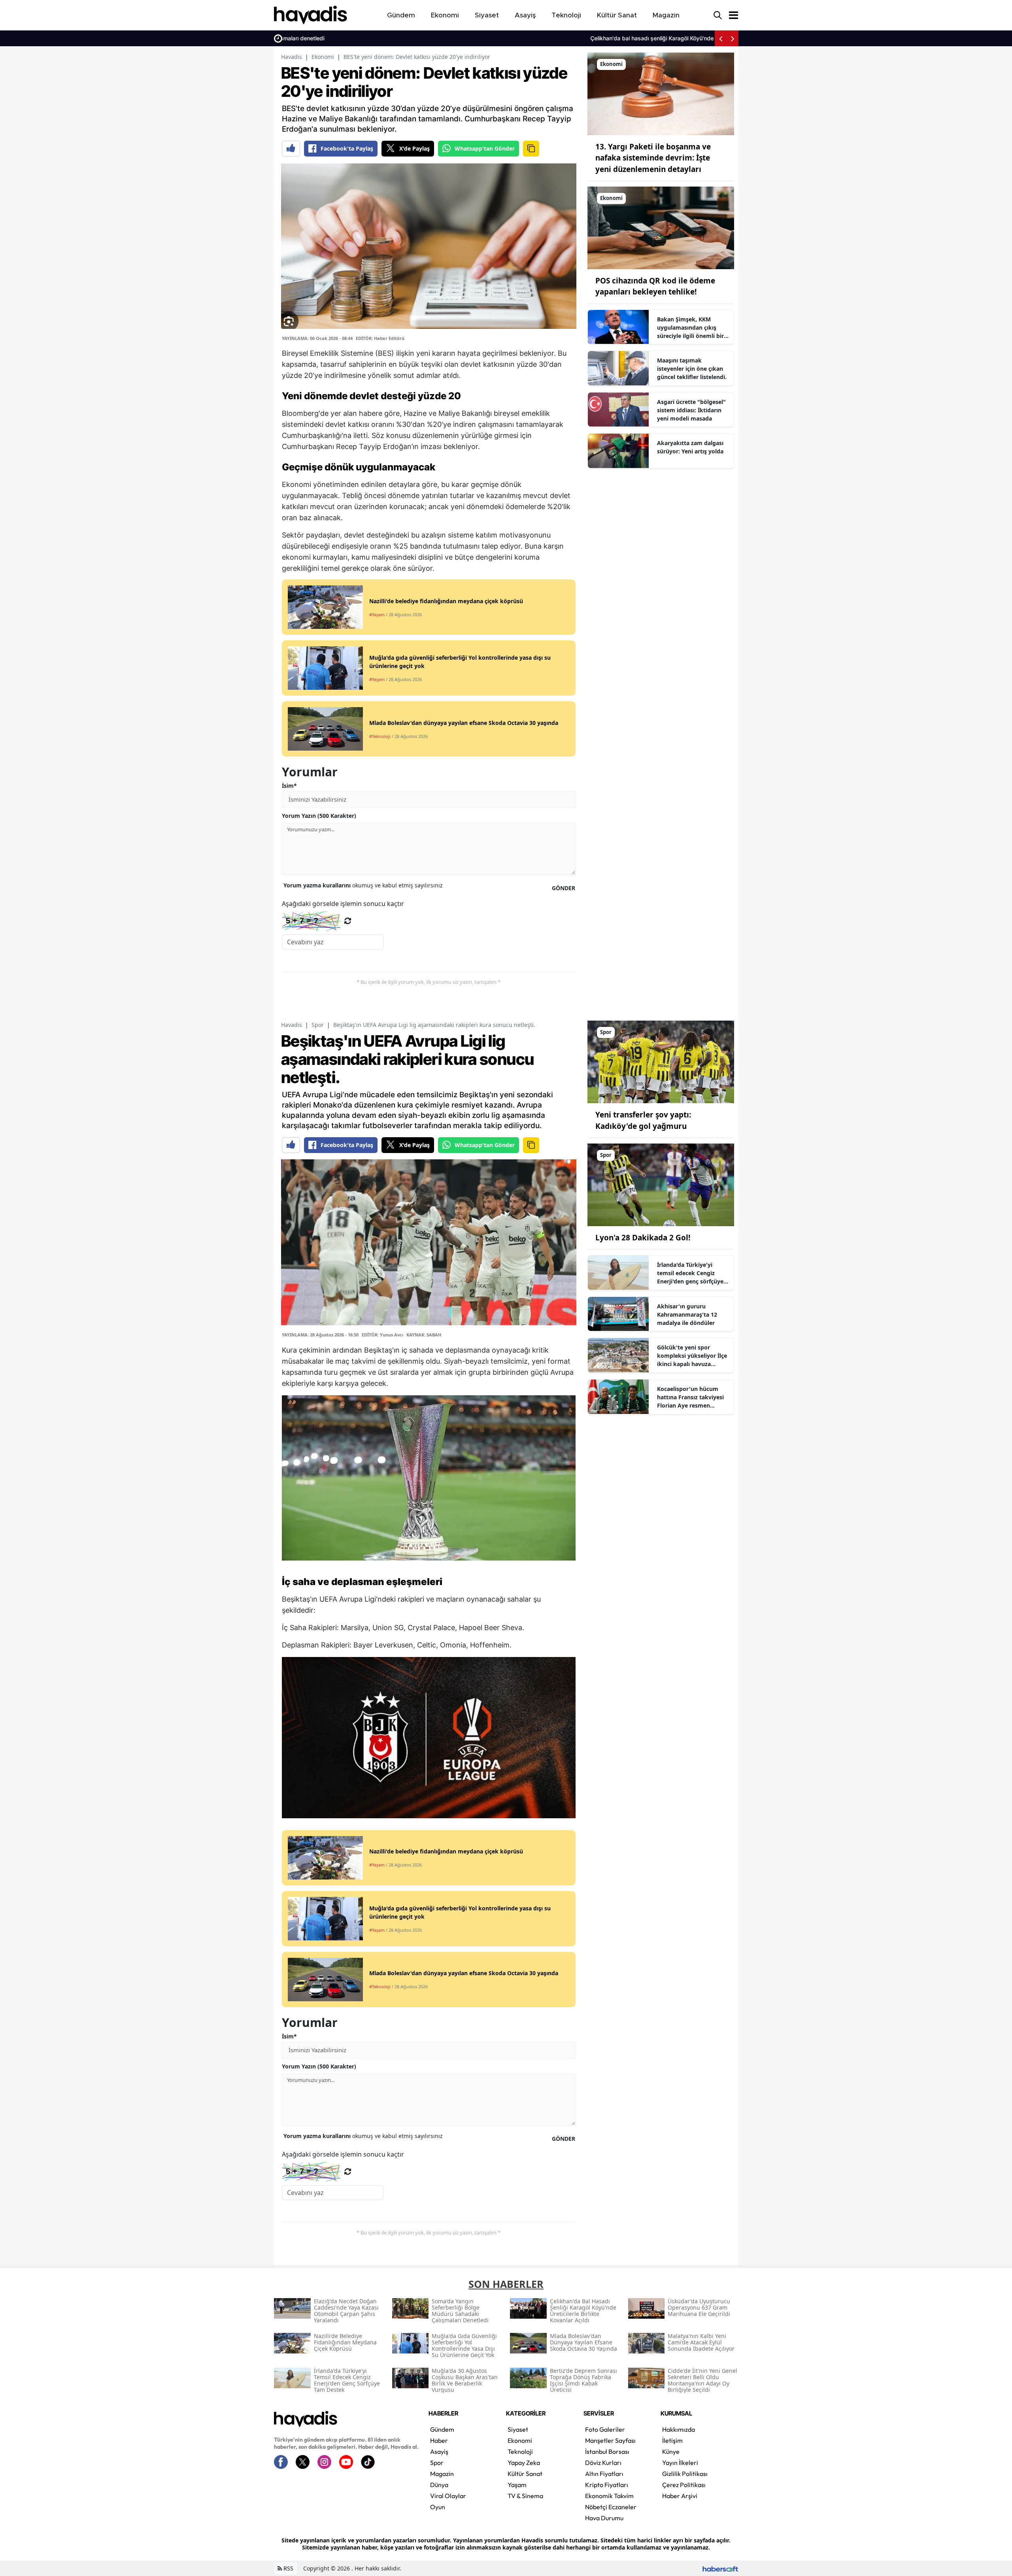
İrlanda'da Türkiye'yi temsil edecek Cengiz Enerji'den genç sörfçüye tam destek (690, 1273)
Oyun (438, 2507)
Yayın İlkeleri (680, 2463)
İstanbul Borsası (607, 2451)
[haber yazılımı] (720, 2568)
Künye (671, 2451)
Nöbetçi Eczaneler (611, 2507)
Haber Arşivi (680, 2496)
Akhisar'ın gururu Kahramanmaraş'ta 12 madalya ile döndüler (687, 1314)
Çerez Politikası (684, 2485)
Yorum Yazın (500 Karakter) (319, 816)
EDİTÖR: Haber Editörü (380, 338)
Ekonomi (323, 57)
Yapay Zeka (524, 2463)
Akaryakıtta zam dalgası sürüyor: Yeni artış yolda (690, 447)
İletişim (672, 2440)
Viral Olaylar (448, 2496)
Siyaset (518, 2429)
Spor (318, 1025)
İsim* (289, 786)
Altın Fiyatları (604, 2474)
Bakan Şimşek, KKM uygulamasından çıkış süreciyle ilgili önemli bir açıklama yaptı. (690, 328)
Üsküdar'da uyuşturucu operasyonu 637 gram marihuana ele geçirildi (613, 38)
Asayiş (439, 2451)
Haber (439, 2440)
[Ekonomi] (661, 93)
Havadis (292, 57)
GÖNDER (564, 888)
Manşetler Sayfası (610, 2440)
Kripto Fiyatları (607, 2485)
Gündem (442, 2429)
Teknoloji (520, 2451)
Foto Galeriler (605, 2429)
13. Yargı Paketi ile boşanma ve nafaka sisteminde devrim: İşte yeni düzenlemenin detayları (653, 158)
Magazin (442, 2474)
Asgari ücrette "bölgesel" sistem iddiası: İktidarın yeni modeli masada (691, 410)
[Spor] (661, 1061)
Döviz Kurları (603, 2463)
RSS (288, 2568)
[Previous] (721, 38)
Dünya (439, 2485)
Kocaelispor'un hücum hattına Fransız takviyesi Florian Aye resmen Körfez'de (690, 1397)
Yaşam (517, 2485)
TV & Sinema (525, 2496)
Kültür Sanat (525, 2474)
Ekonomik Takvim (609, 2496)
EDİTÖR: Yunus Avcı (382, 1335)
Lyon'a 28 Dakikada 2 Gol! (643, 1238)
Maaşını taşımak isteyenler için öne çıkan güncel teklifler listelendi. (692, 369)
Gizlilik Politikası (685, 2474)
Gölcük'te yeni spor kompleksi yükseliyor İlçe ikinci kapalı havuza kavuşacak (692, 1356)
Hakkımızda (679, 2429)
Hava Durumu (604, 2518)
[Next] (733, 38)
